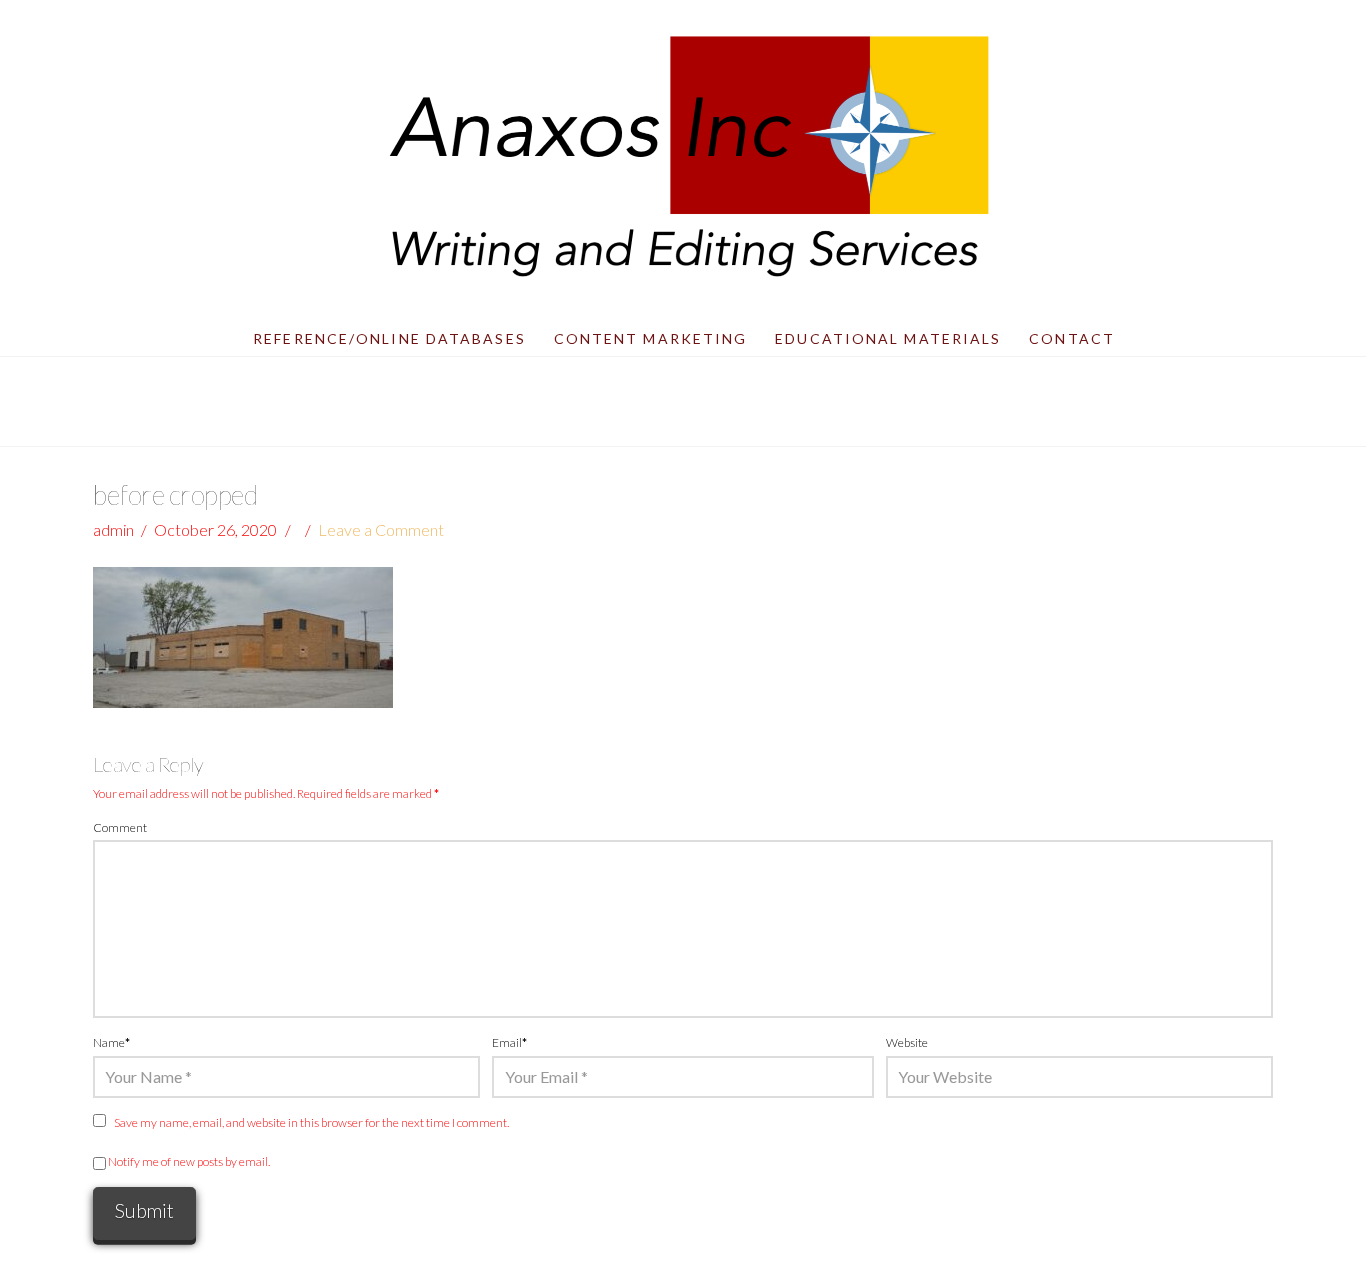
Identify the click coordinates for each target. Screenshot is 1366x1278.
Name (111, 1042)
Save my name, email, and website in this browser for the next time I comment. (311, 1122)
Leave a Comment (381, 529)
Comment (120, 827)
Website (907, 1042)
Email (509, 1042)
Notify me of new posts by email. (189, 1161)
